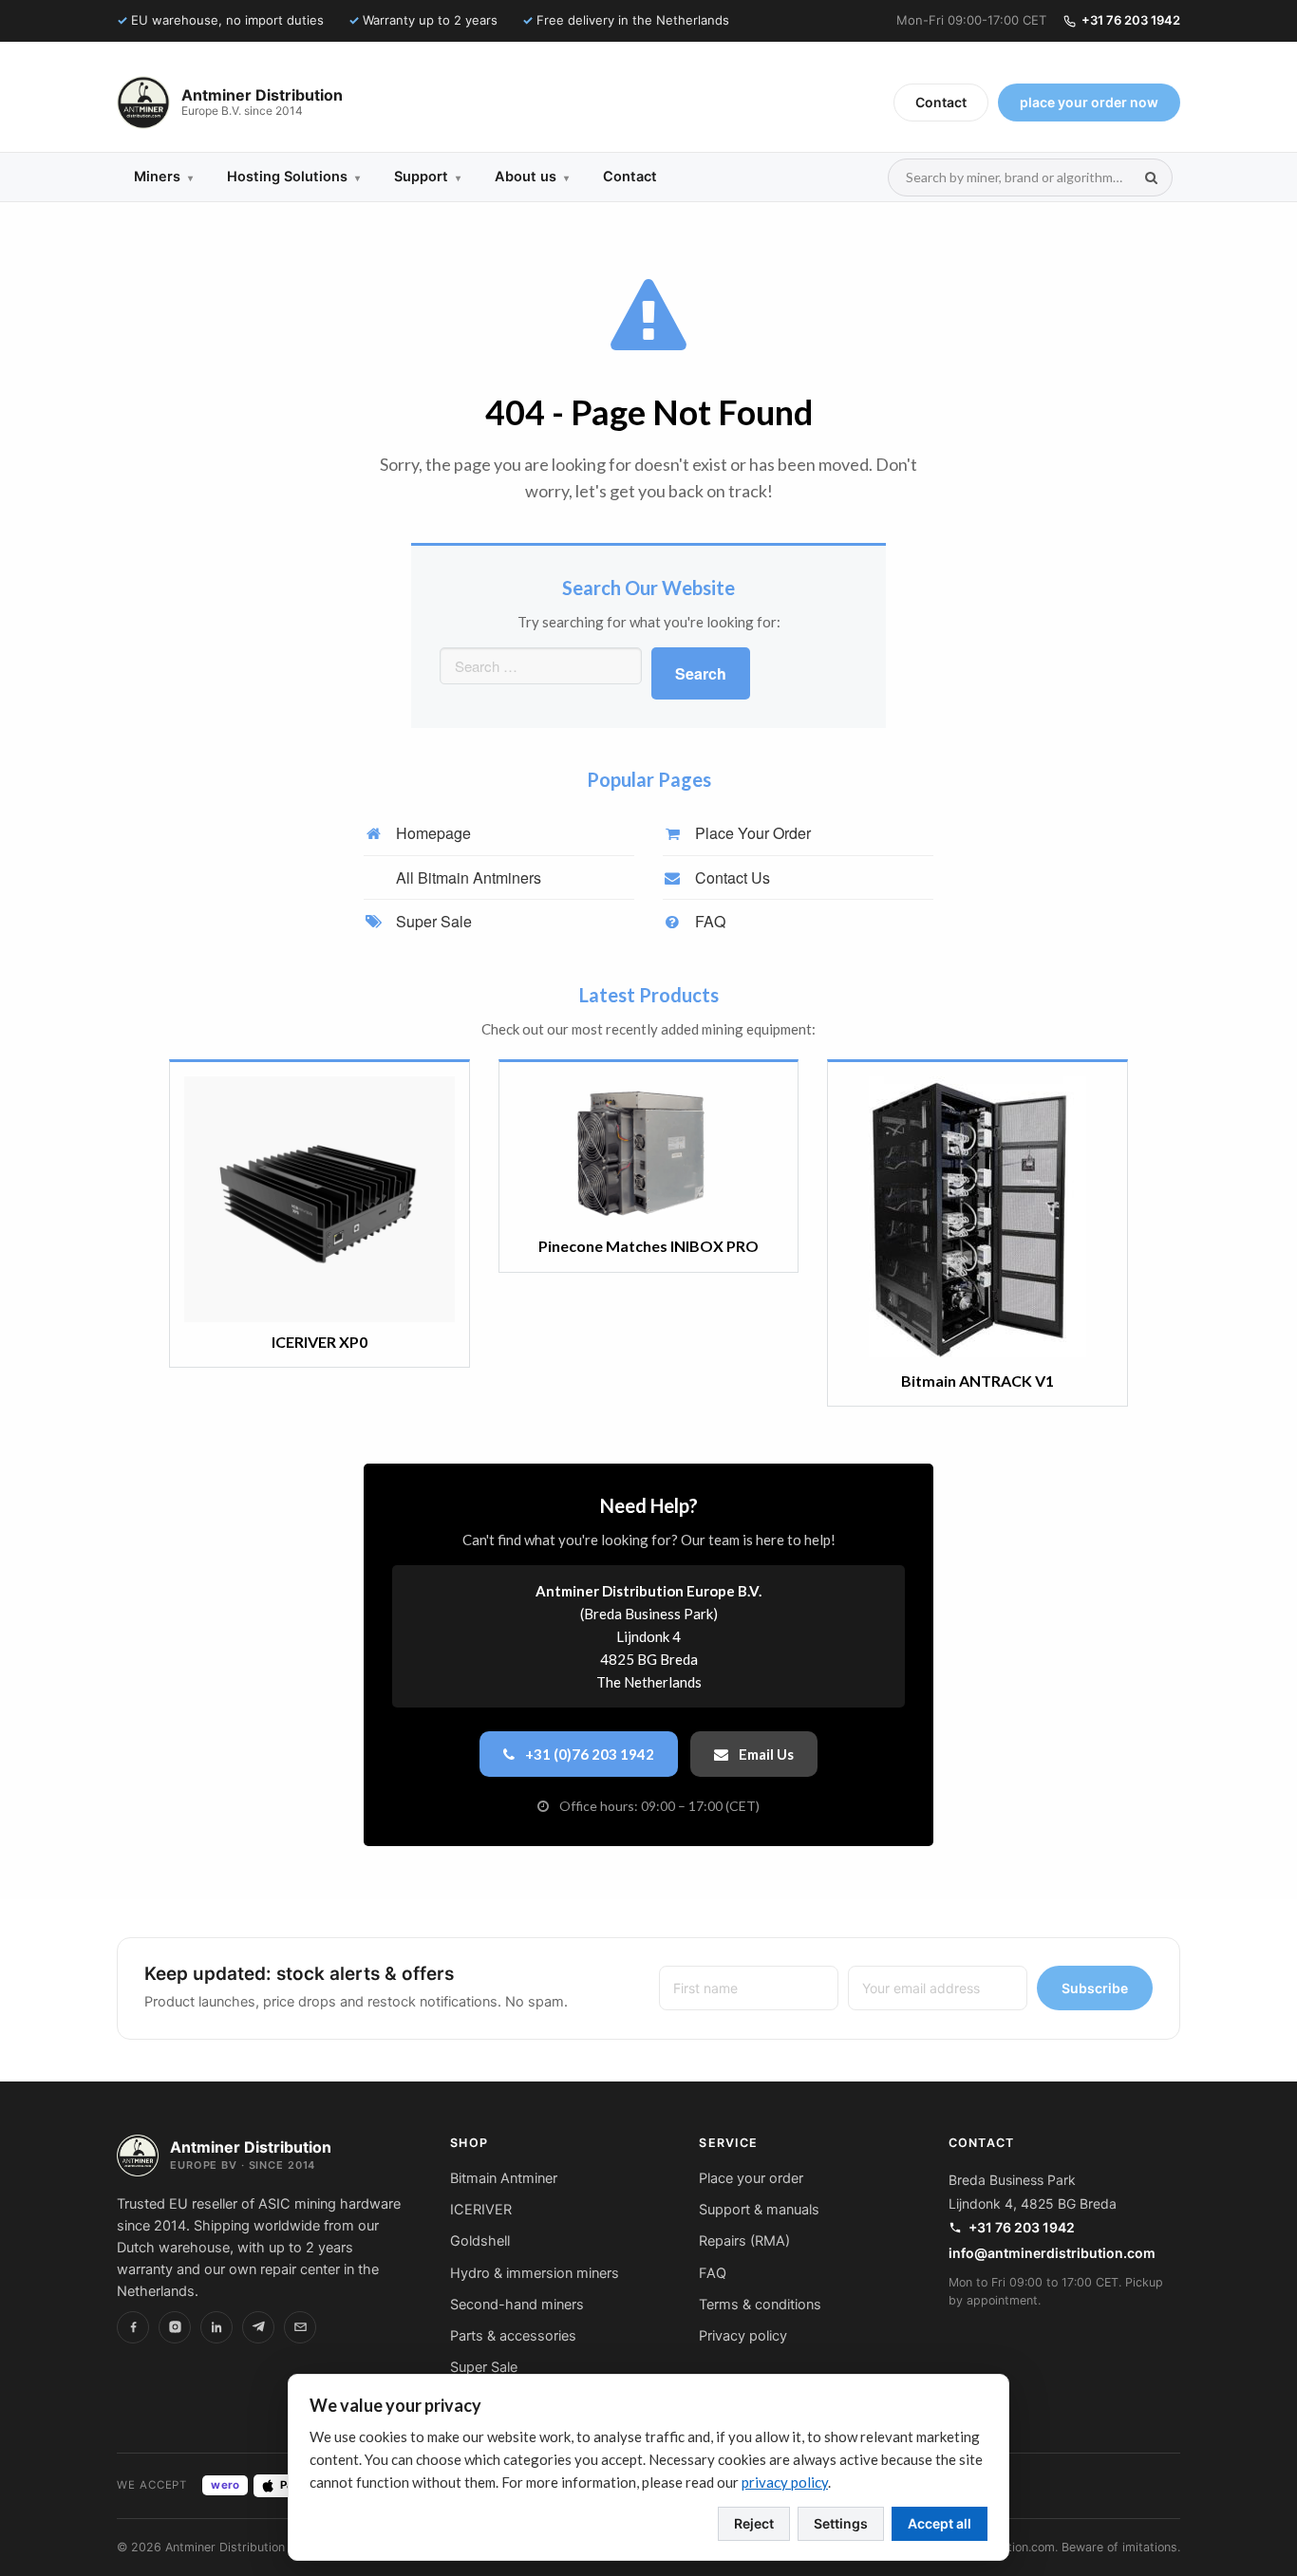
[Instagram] (175, 2327)
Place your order (751, 2178)
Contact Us (731, 877)
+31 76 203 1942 (1131, 20)
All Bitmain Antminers (467, 877)
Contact (941, 102)
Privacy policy (743, 2336)
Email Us (765, 1754)
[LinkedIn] (216, 2327)
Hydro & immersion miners (535, 2273)
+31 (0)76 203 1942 (588, 1754)
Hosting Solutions (293, 177)
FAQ (708, 921)
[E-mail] (300, 2327)
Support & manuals (759, 2210)
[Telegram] (258, 2327)
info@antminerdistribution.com (1052, 2253)
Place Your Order (751, 833)
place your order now (1089, 102)
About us (532, 177)
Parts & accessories (513, 2336)
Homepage (432, 833)
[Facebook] (133, 2327)
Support (427, 177)
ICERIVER (481, 2210)
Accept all (940, 2523)
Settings (841, 2523)
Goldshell (480, 2241)
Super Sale (432, 921)
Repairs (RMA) (744, 2241)
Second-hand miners (517, 2305)
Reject (754, 2523)
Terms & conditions (760, 2305)
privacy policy (785, 2482)
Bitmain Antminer (504, 2178)
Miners (163, 177)
